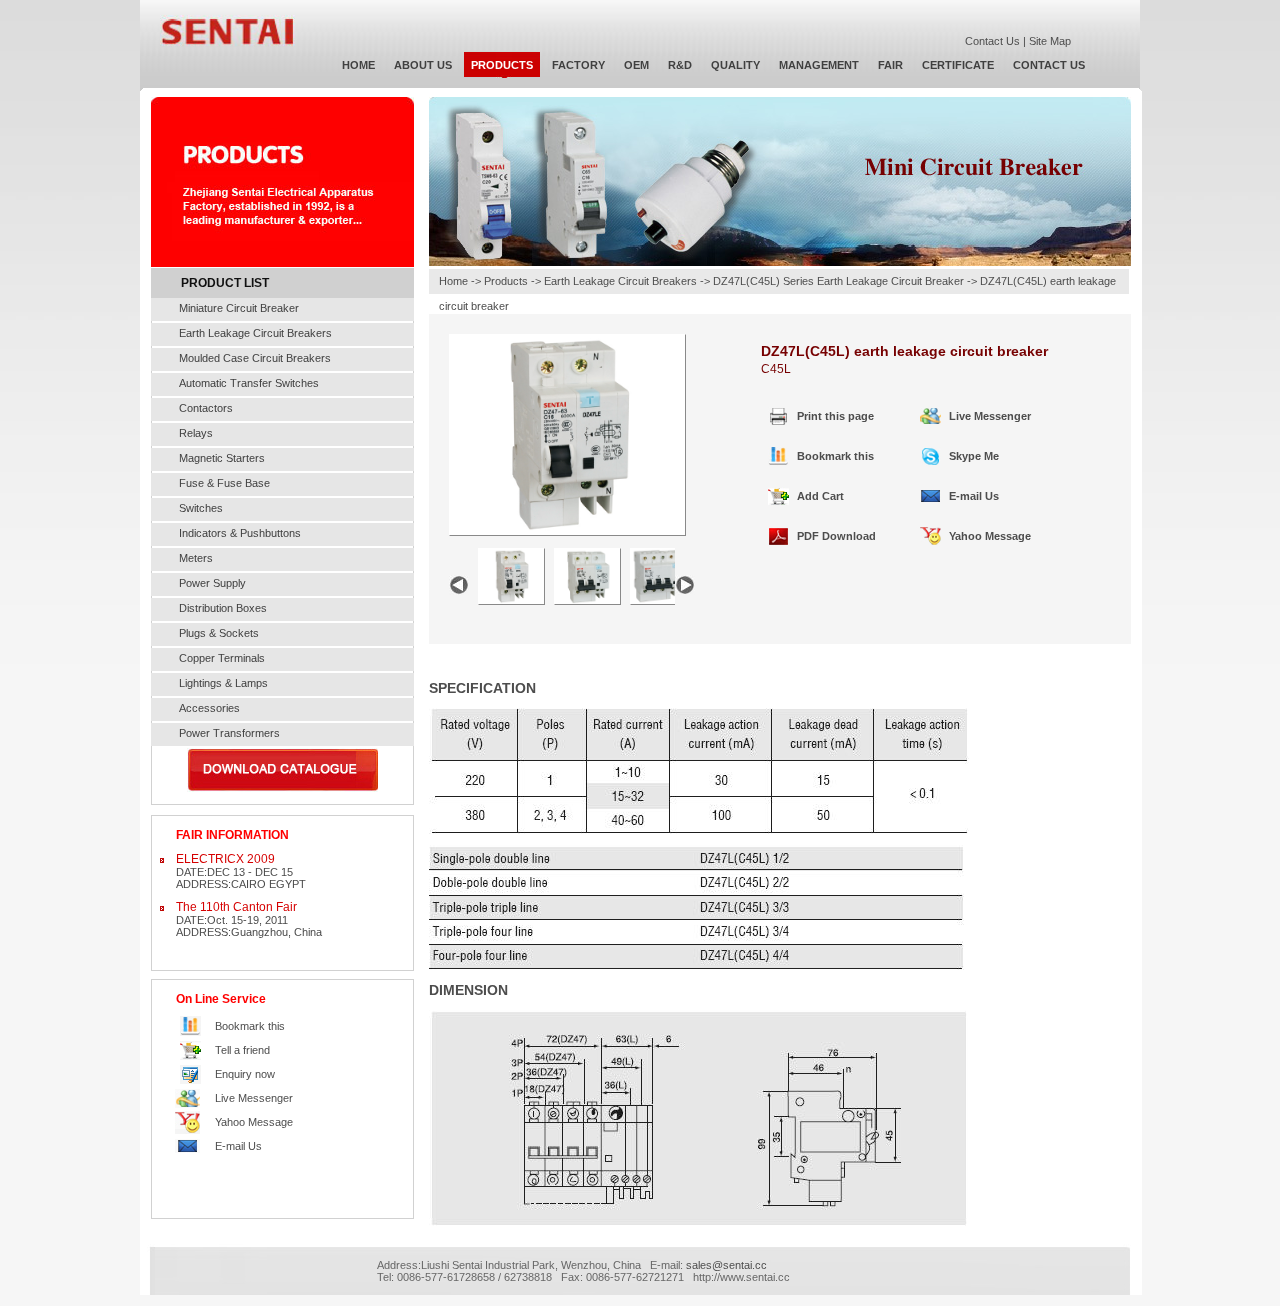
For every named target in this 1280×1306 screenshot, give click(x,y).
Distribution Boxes (223, 608)
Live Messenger (254, 1098)
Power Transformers (229, 733)
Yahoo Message (254, 1122)
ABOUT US (423, 65)
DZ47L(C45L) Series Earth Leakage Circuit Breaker (838, 281)
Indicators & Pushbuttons (240, 533)
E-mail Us (238, 1146)
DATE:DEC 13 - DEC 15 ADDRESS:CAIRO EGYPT (241, 871)
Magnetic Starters (222, 458)
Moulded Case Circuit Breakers (255, 358)
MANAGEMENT (819, 65)
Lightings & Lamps (223, 683)
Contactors (206, 408)
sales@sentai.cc (726, 1265)
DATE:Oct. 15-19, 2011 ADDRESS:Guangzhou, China (249, 919)
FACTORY (578, 65)
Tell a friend (242, 1050)
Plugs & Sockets (219, 633)
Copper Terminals (222, 658)
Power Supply (212, 583)
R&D (680, 65)
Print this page (835, 416)
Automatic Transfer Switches (249, 383)
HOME (358, 65)
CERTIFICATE (958, 65)
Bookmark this (250, 1026)
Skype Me (974, 456)
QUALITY (735, 65)
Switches (201, 508)
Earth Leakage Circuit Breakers (255, 333)
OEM (636, 65)
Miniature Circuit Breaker (239, 308)
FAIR (890, 65)
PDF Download (836, 536)
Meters (196, 558)
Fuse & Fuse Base (224, 483)
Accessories (209, 708)
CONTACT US (1049, 65)
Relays (196, 433)
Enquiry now (245, 1074)
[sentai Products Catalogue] (282, 788)
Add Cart (820, 496)
